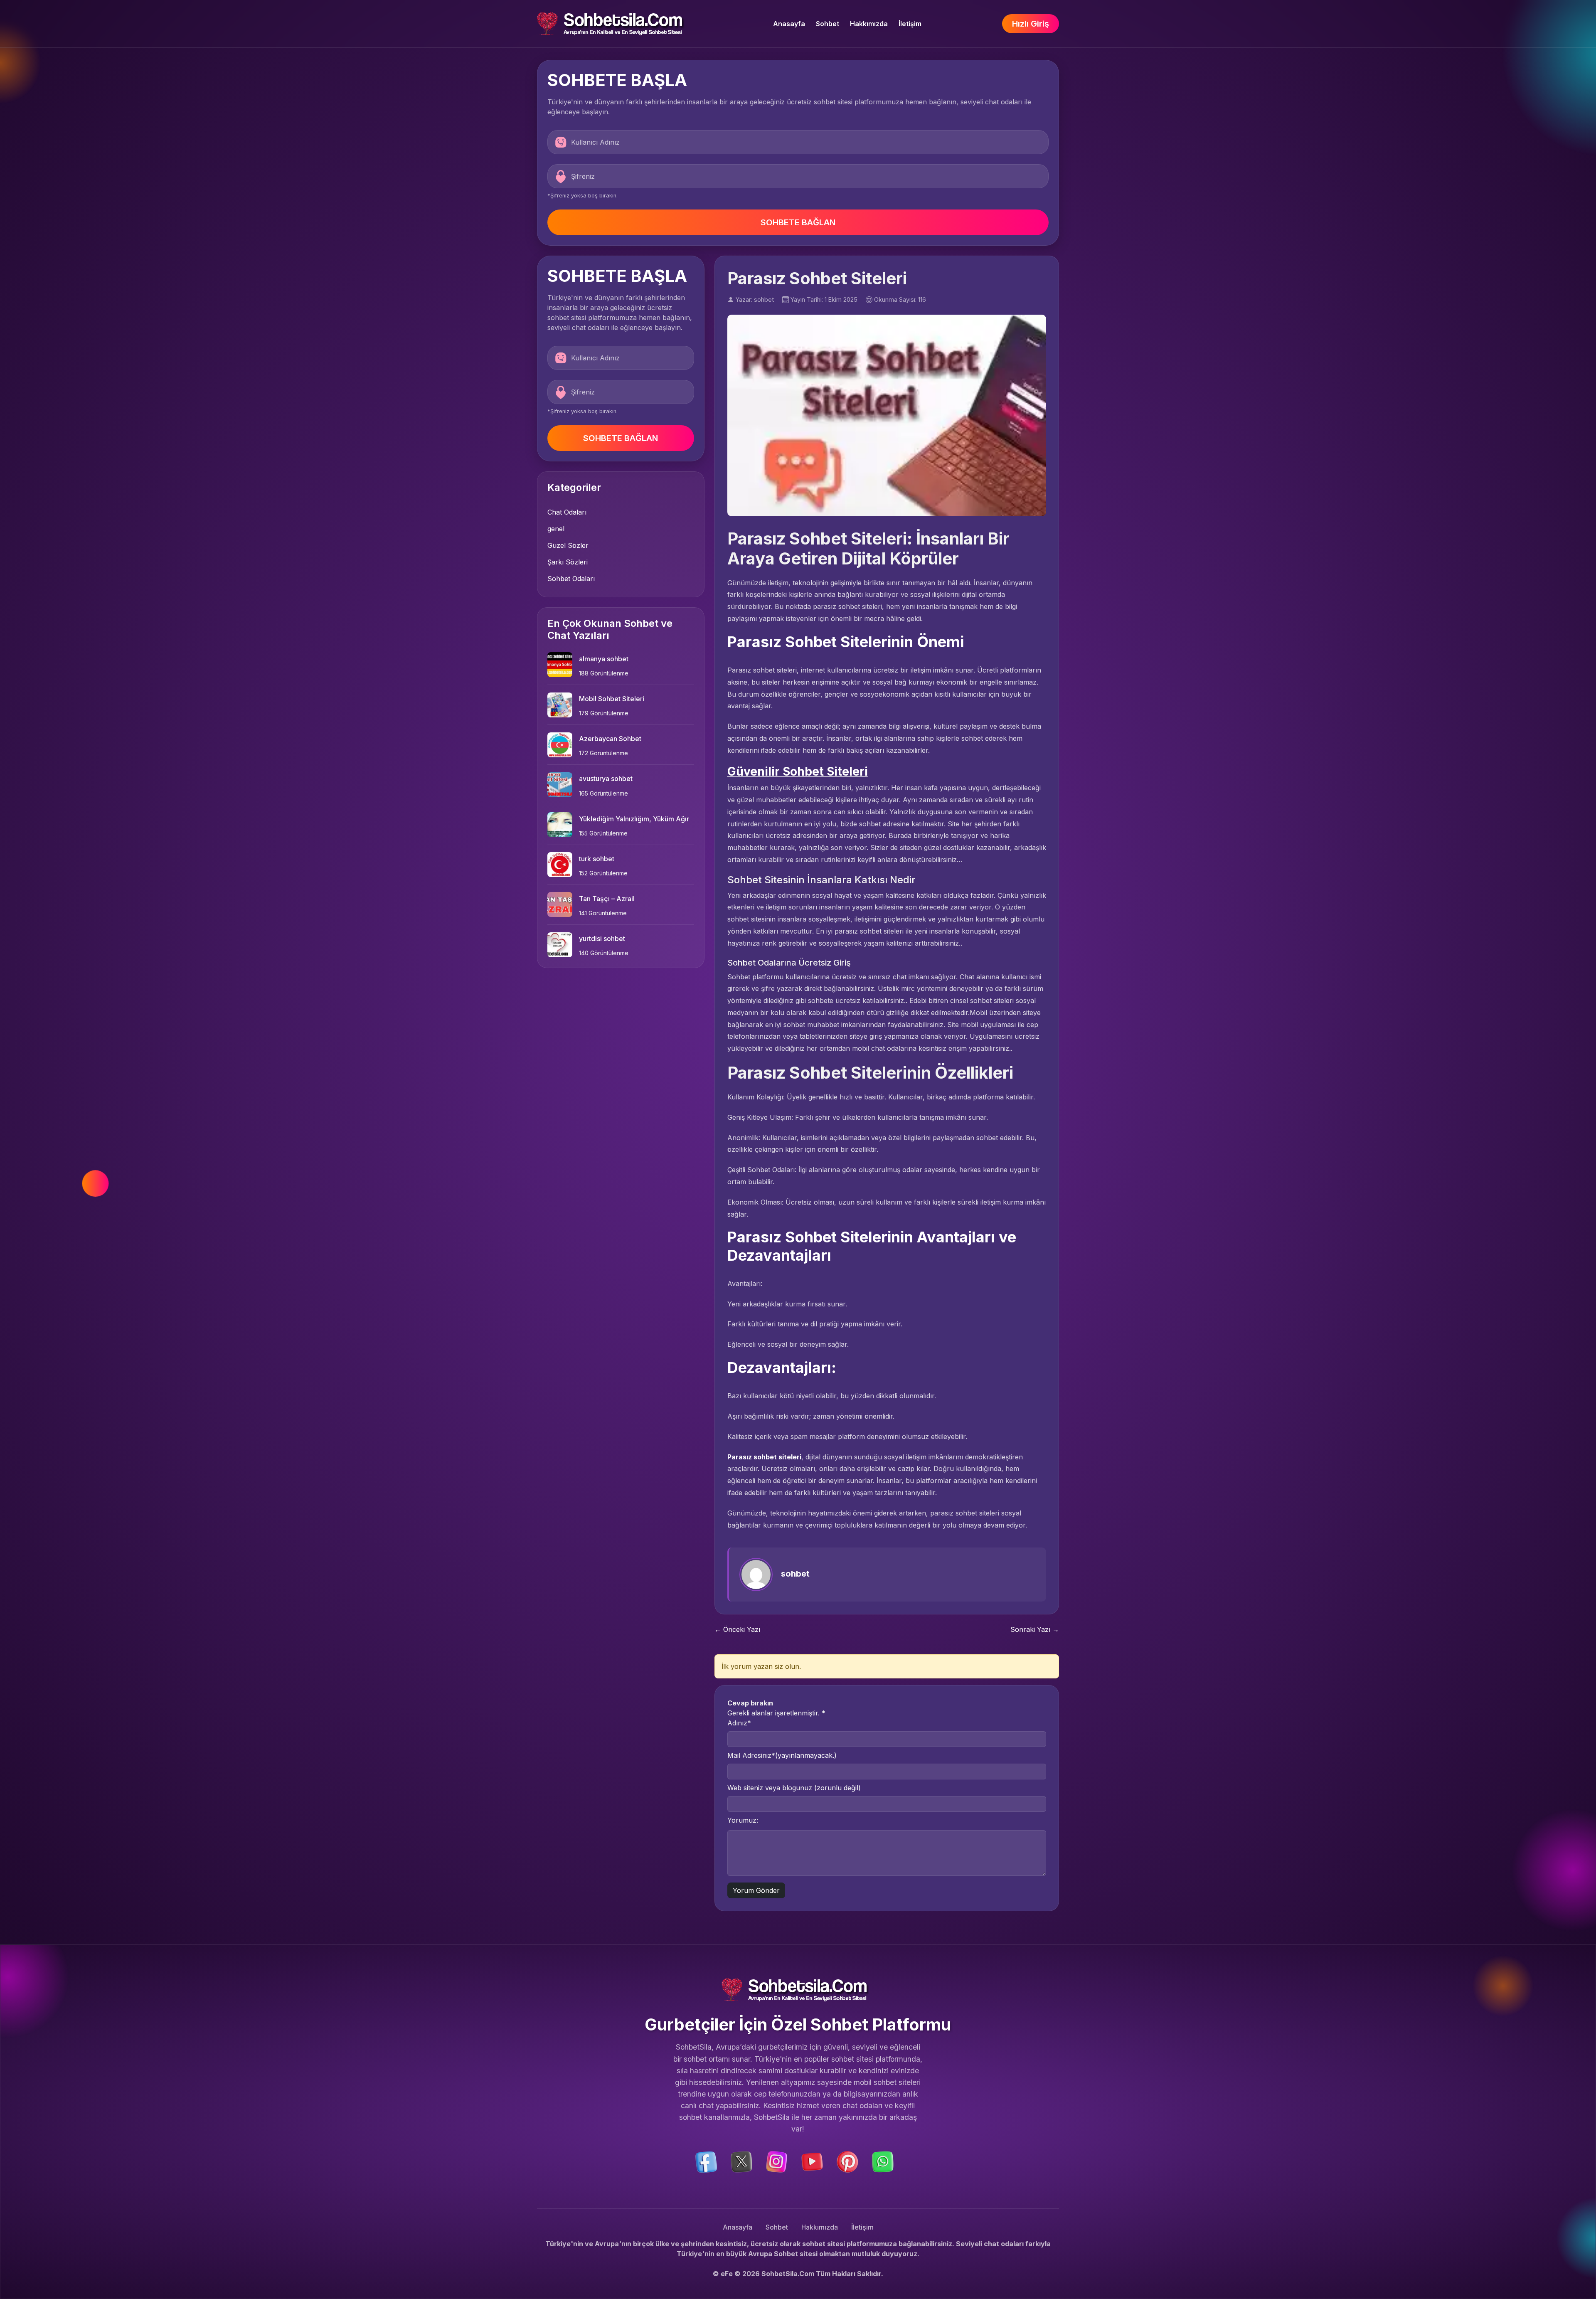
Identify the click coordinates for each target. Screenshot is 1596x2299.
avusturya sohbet (606, 779)
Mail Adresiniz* (782, 1755)
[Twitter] (741, 2161)
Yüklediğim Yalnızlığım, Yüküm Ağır (634, 819)
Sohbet (828, 24)
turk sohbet (597, 859)
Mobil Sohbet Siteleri (612, 699)
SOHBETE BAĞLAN (798, 222)
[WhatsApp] (883, 2161)
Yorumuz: (743, 1820)
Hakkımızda (869, 24)
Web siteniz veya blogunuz (794, 1788)
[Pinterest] (847, 2161)
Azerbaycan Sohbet (610, 739)
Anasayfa (789, 24)
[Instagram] (777, 2161)
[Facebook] (706, 2161)
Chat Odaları (567, 512)
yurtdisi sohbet (602, 939)
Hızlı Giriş (1031, 24)
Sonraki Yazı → (1035, 1629)
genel (556, 529)
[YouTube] (812, 2161)
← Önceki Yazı (737, 1629)
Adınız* (739, 1723)
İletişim (910, 24)
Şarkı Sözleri (568, 562)
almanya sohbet (604, 659)
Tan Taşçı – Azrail (607, 899)
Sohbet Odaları (571, 579)
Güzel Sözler (568, 545)
